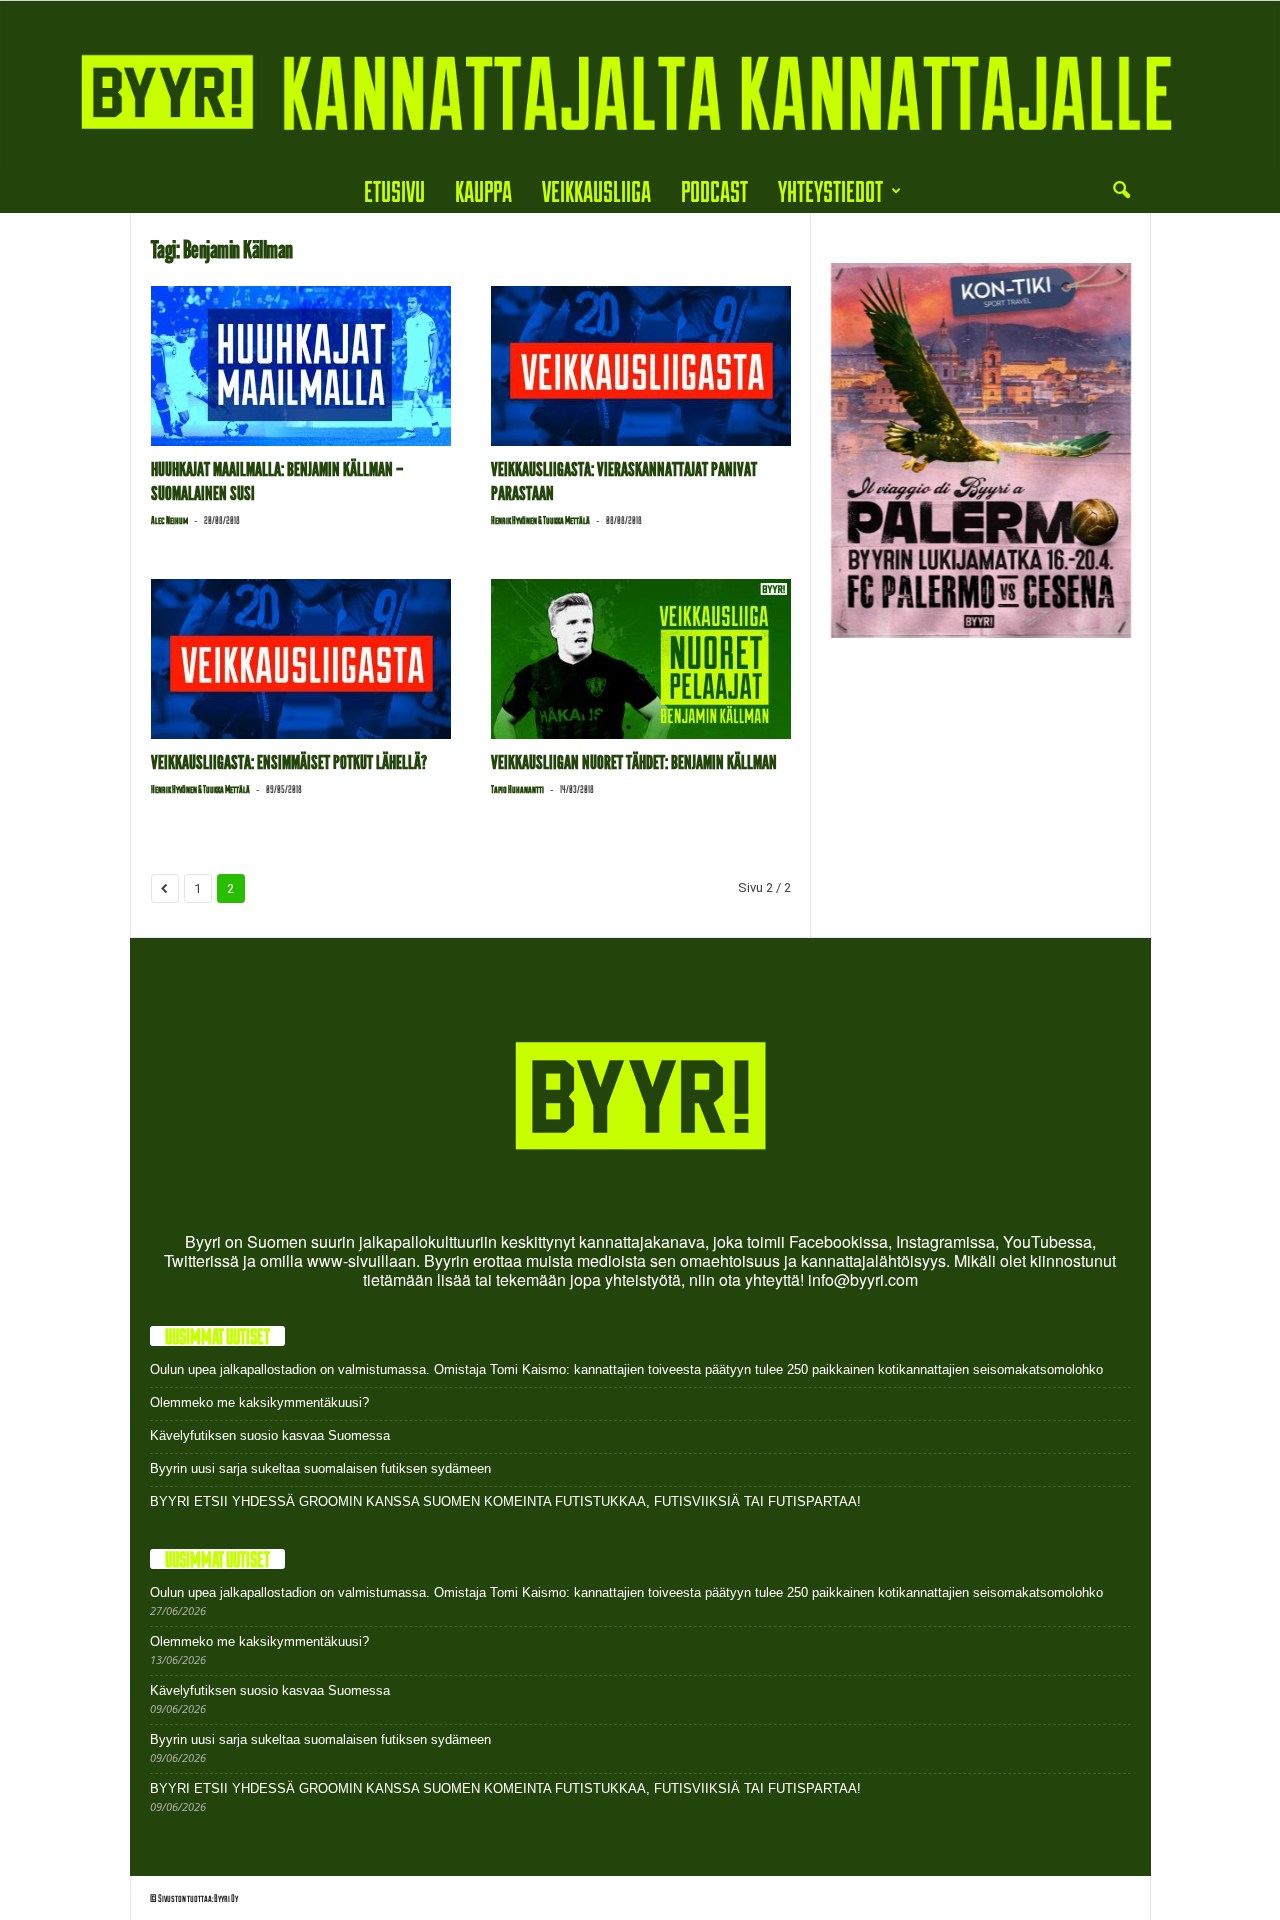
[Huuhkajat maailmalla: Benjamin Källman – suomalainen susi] (301, 366)
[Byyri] (640, 85)
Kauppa (483, 190)
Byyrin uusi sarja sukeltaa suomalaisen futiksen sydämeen (320, 1468)
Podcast (714, 190)
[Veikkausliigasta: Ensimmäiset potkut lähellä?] (301, 659)
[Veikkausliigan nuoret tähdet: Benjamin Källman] (641, 659)
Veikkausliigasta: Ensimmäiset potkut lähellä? (289, 762)
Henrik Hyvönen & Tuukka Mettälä (540, 520)
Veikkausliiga (596, 190)
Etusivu (394, 190)
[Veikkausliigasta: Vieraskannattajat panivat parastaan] (641, 366)
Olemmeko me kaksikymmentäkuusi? (259, 1402)
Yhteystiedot (830, 190)
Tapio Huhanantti (517, 789)
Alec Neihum (169, 520)
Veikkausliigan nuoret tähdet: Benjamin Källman (634, 762)
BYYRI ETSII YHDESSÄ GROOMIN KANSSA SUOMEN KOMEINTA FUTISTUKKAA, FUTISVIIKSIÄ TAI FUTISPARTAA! (505, 1501)
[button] (1121, 191)
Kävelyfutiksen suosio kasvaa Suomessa (270, 1435)
